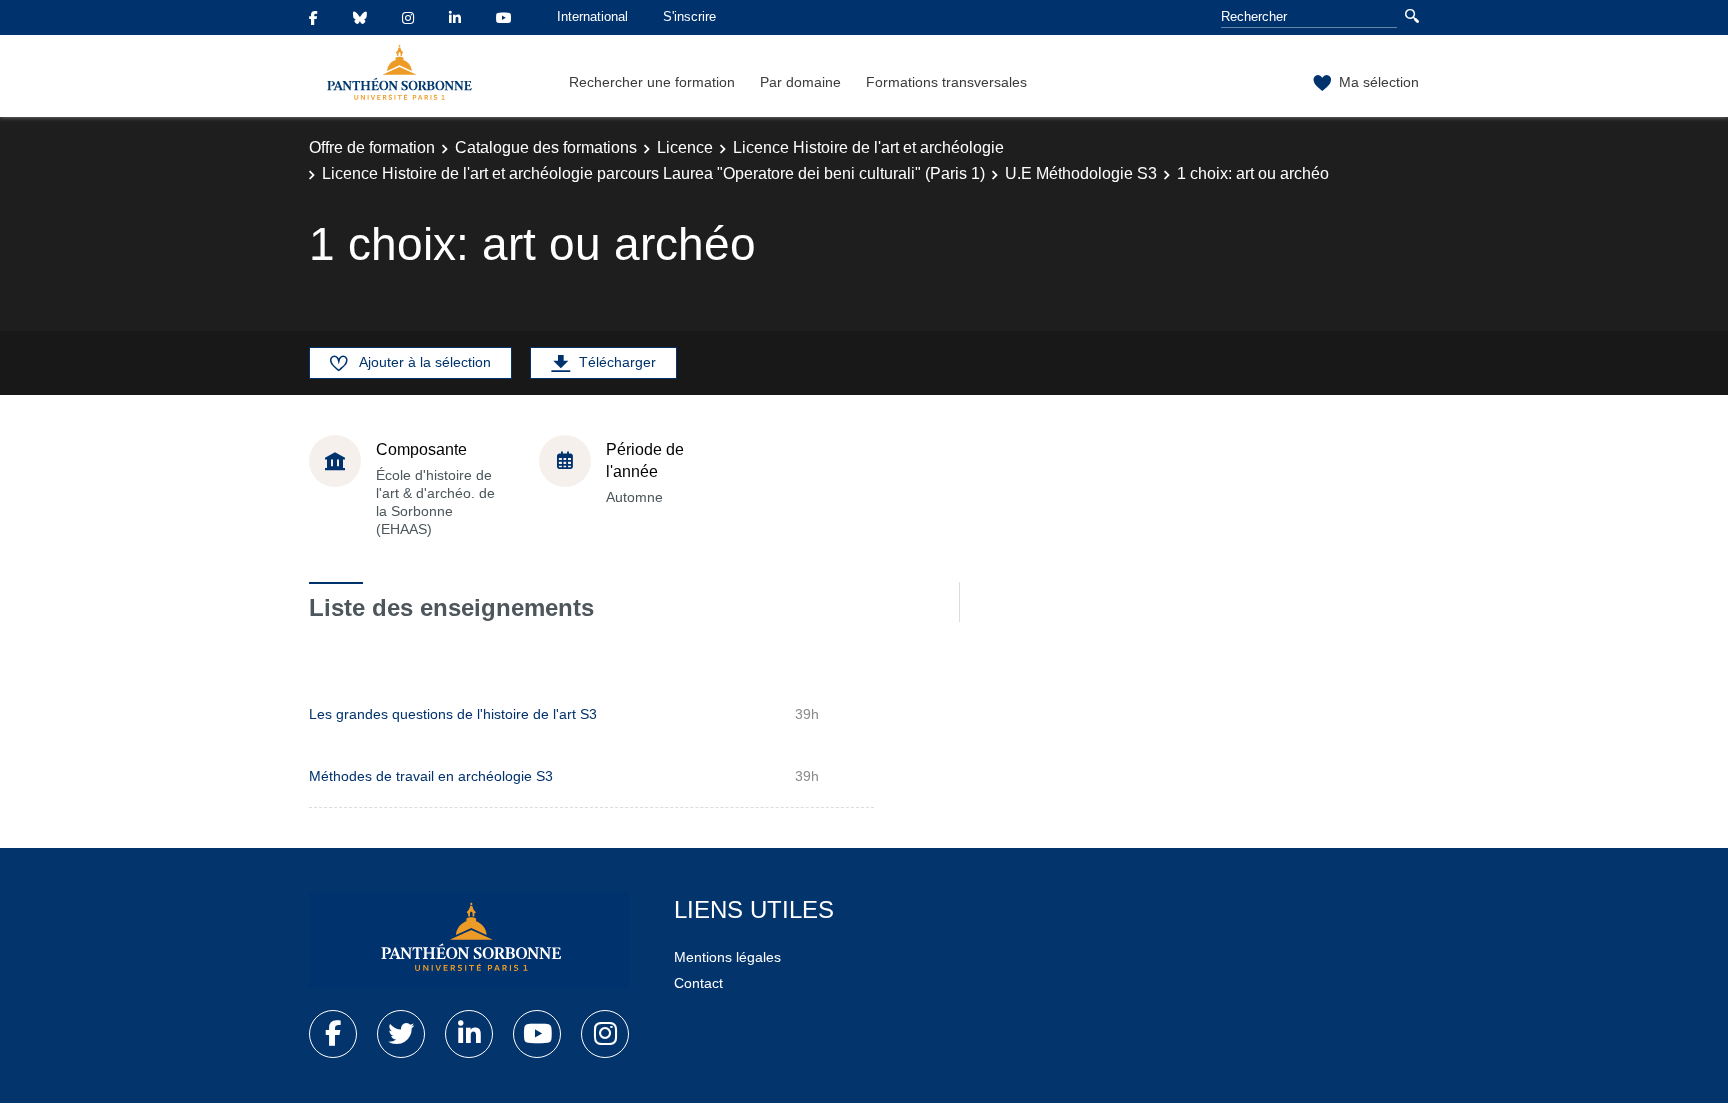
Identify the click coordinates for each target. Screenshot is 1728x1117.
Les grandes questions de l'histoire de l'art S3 (453, 714)
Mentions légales (727, 957)
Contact (698, 983)
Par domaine (800, 82)
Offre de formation (372, 147)
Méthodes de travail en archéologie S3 (431, 776)
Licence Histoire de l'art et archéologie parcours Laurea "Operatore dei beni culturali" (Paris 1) (653, 173)
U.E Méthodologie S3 (1081, 173)
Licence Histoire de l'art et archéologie (868, 147)
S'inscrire (689, 16)
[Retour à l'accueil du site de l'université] (469, 941)
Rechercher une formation (652, 82)
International (592, 16)
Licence (685, 147)
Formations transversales (946, 82)
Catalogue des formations (546, 147)
